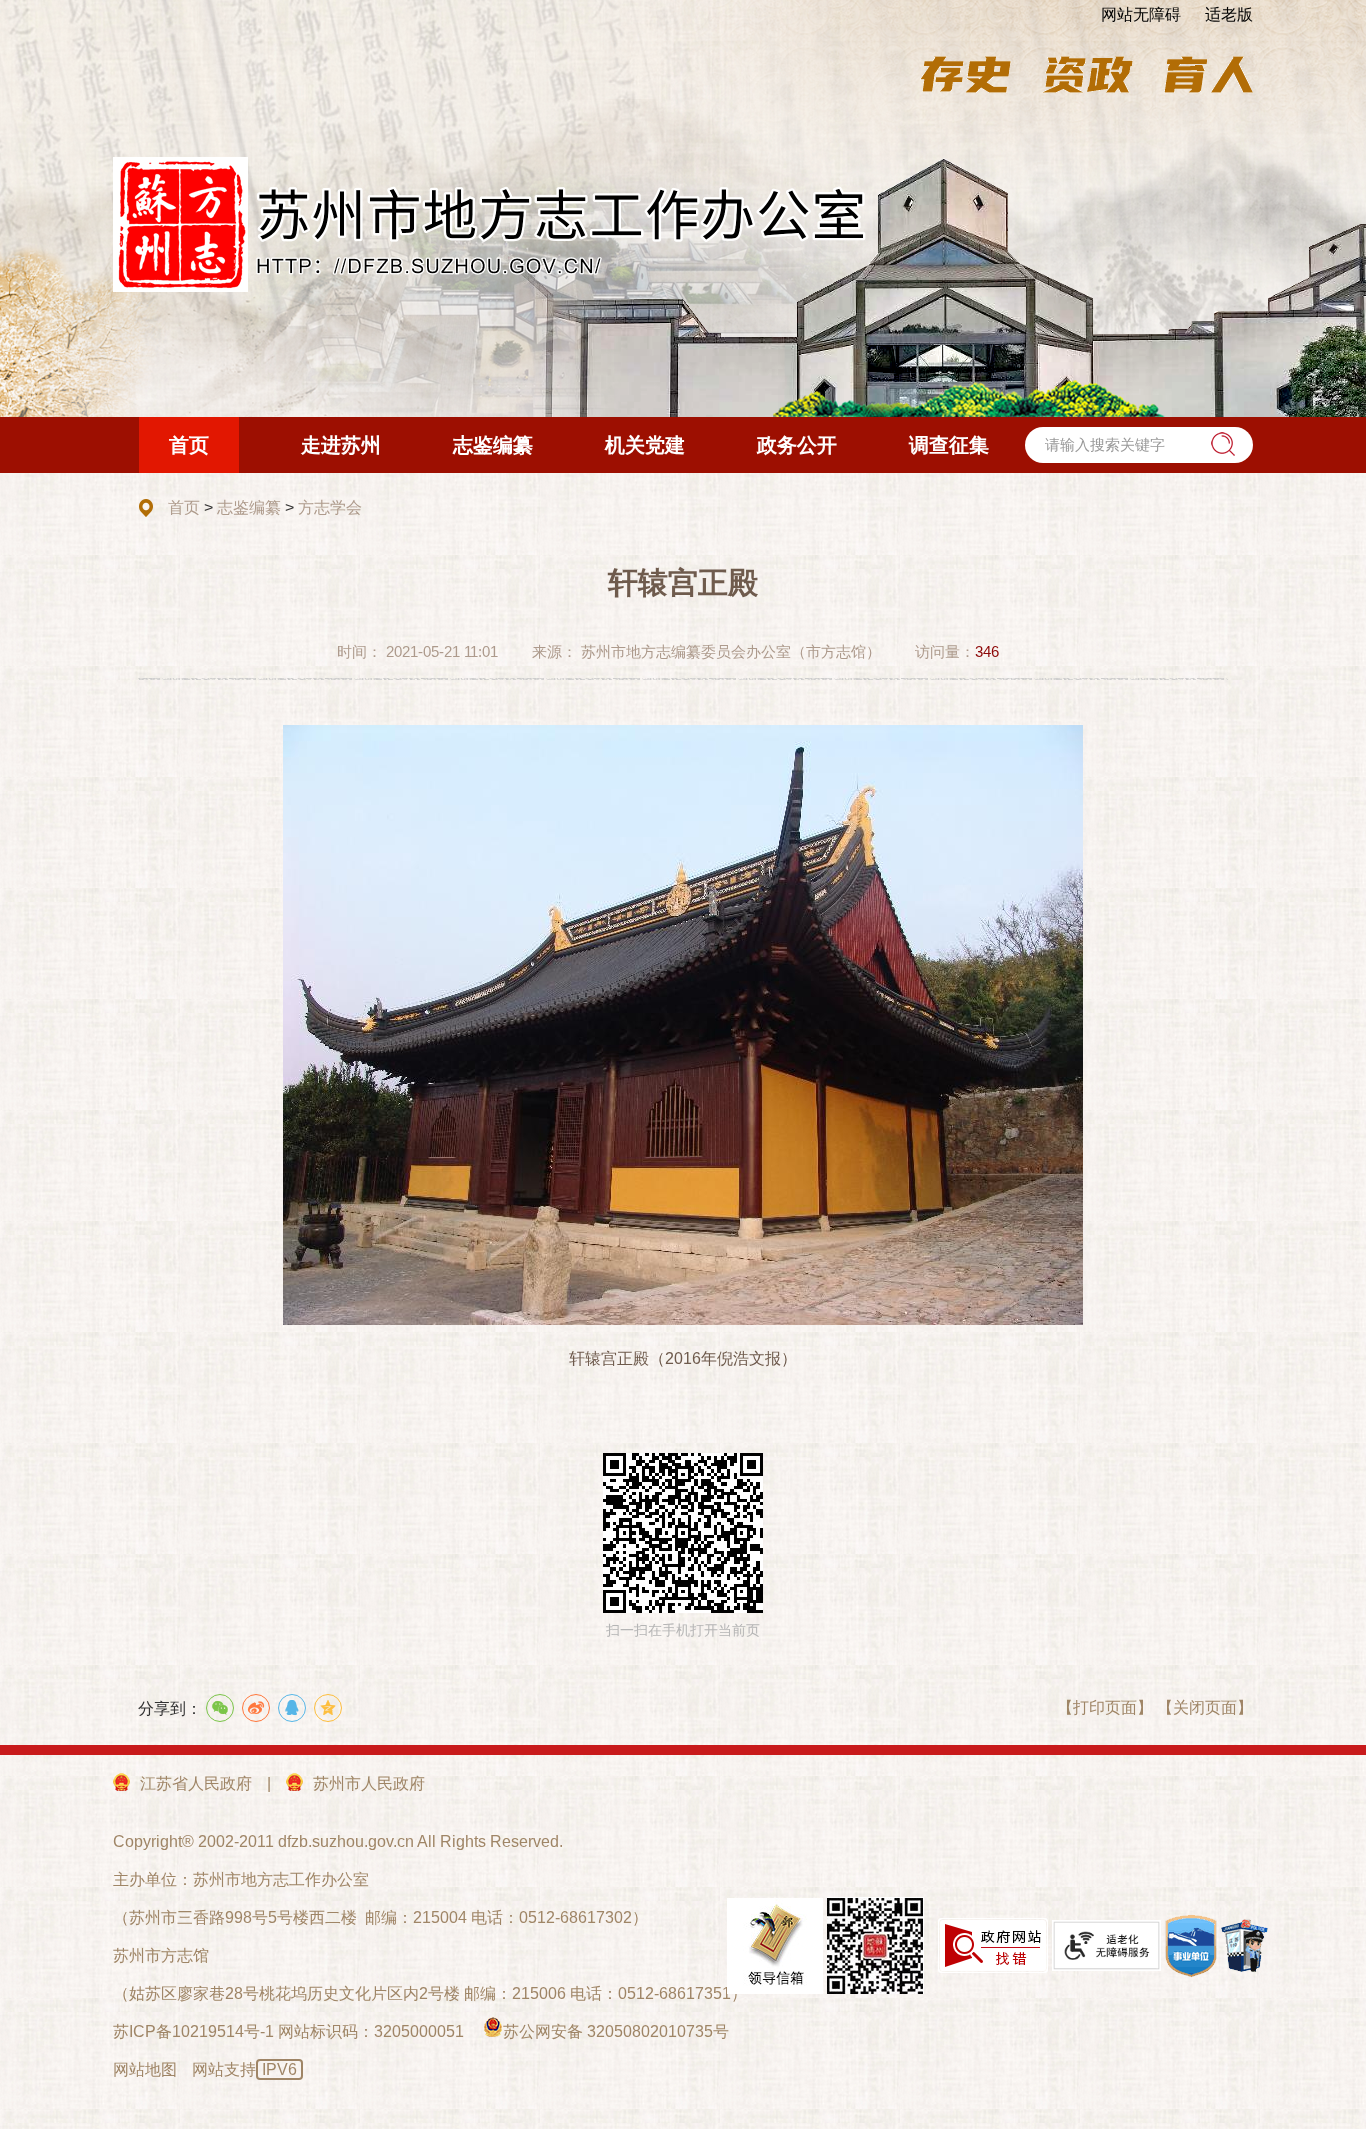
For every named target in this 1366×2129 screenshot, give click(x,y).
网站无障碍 (1141, 14)
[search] (1139, 445)
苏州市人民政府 (369, 1783)
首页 (184, 507)
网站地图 (145, 2069)
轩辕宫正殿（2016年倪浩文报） (683, 1358)
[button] (1223, 444)
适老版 (1229, 14)
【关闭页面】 (1205, 1707)
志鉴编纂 (249, 507)
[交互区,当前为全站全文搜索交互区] (1139, 445)
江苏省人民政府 (196, 1783)
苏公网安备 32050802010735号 (616, 2031)
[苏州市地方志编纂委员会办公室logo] (490, 224)
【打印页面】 (1105, 1707)
